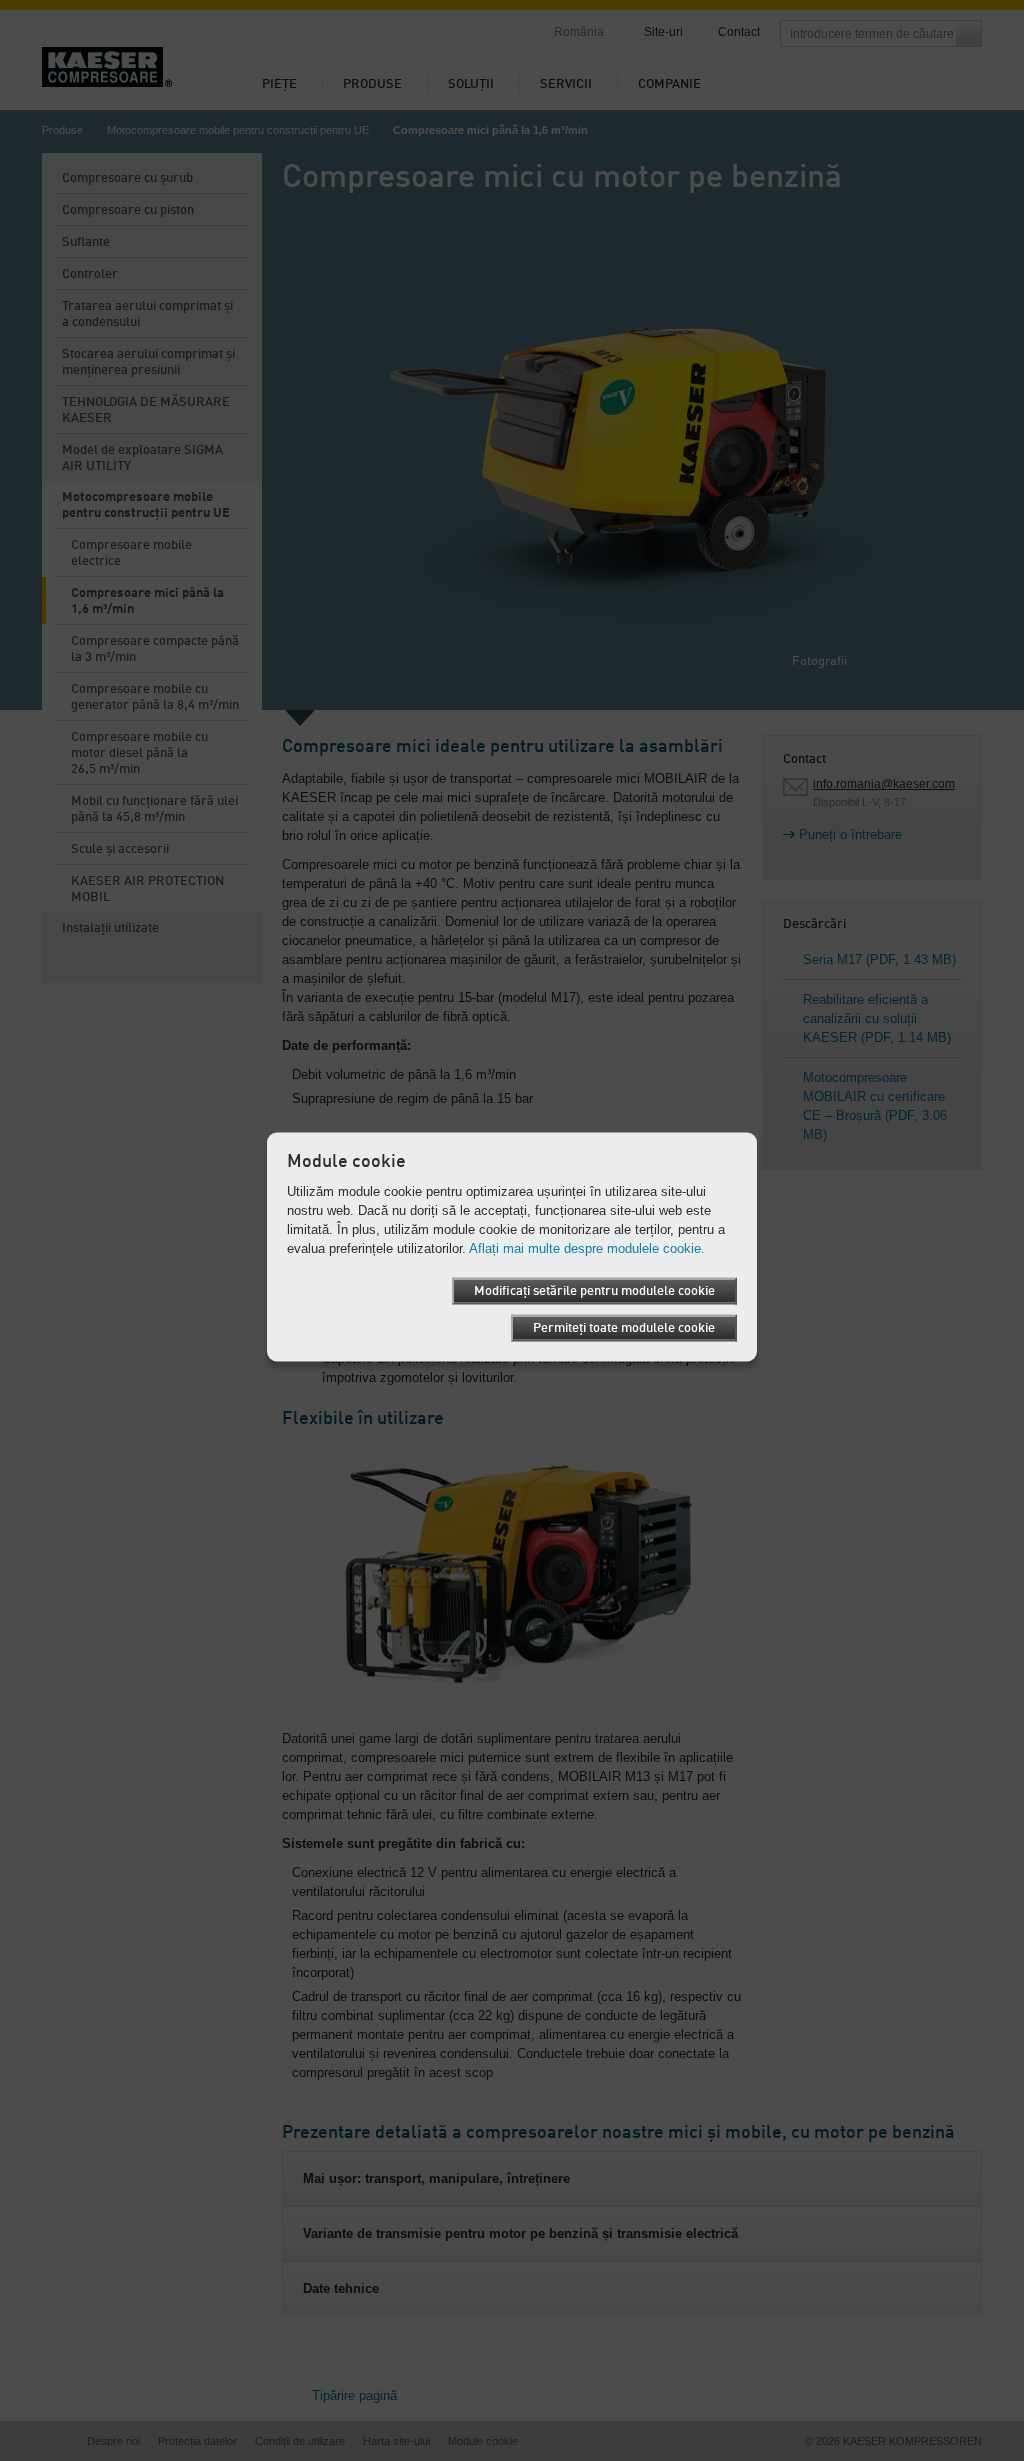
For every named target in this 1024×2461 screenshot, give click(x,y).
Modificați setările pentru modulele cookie (594, 1290)
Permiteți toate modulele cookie (624, 1327)
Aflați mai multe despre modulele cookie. (587, 1247)
